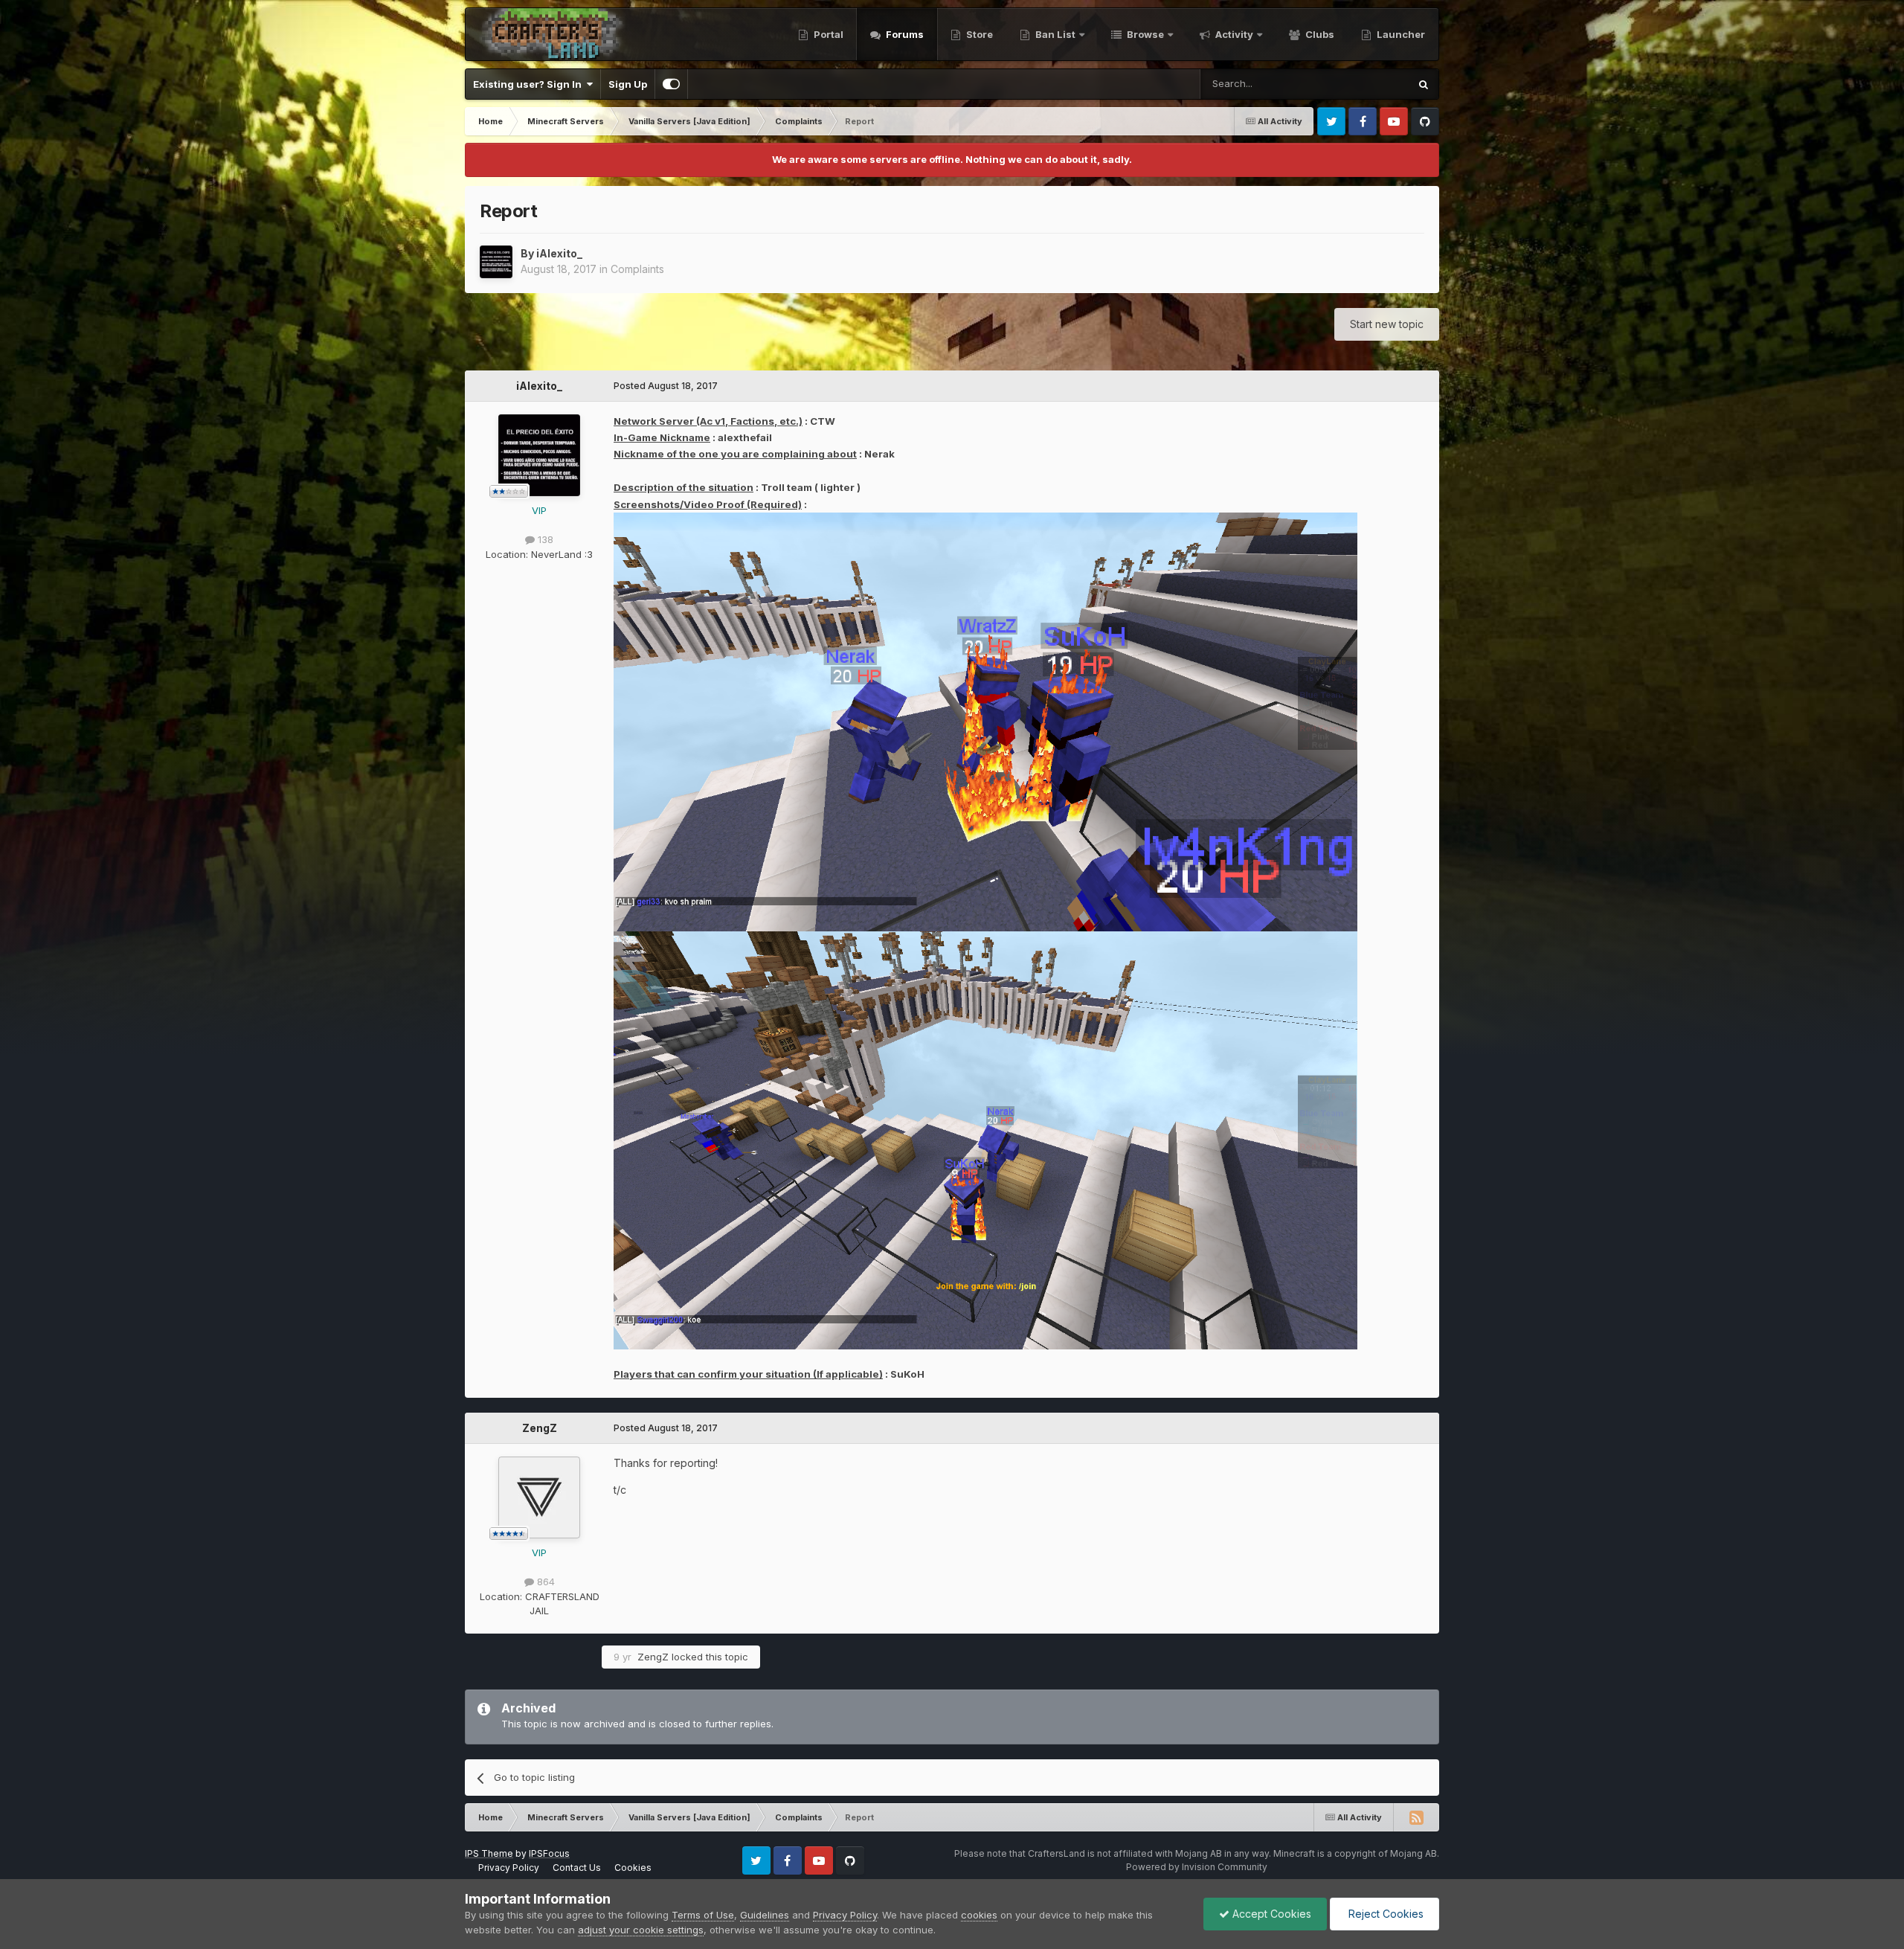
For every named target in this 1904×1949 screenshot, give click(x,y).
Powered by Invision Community (1197, 1867)
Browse (1144, 34)
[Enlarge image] (985, 721)
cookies (979, 1915)
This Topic (1365, 84)
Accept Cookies (1270, 1914)
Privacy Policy (509, 1868)
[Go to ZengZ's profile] (539, 1497)
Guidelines (765, 1915)
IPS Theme (489, 1853)
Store (978, 34)
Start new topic (1387, 324)
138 (544, 539)
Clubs (1319, 34)
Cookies (633, 1868)
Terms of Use (703, 1915)
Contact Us (577, 1868)
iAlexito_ (559, 253)
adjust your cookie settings (641, 1930)
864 (544, 1582)
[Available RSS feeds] (1416, 1817)
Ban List (1055, 34)
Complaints (637, 269)
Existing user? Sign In (530, 84)
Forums (904, 34)
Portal (827, 34)
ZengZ (540, 1428)
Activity (1233, 34)
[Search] (1424, 84)
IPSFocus (549, 1853)
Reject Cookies (1384, 1914)
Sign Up (628, 84)
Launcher (1400, 34)
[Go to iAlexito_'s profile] (496, 262)
